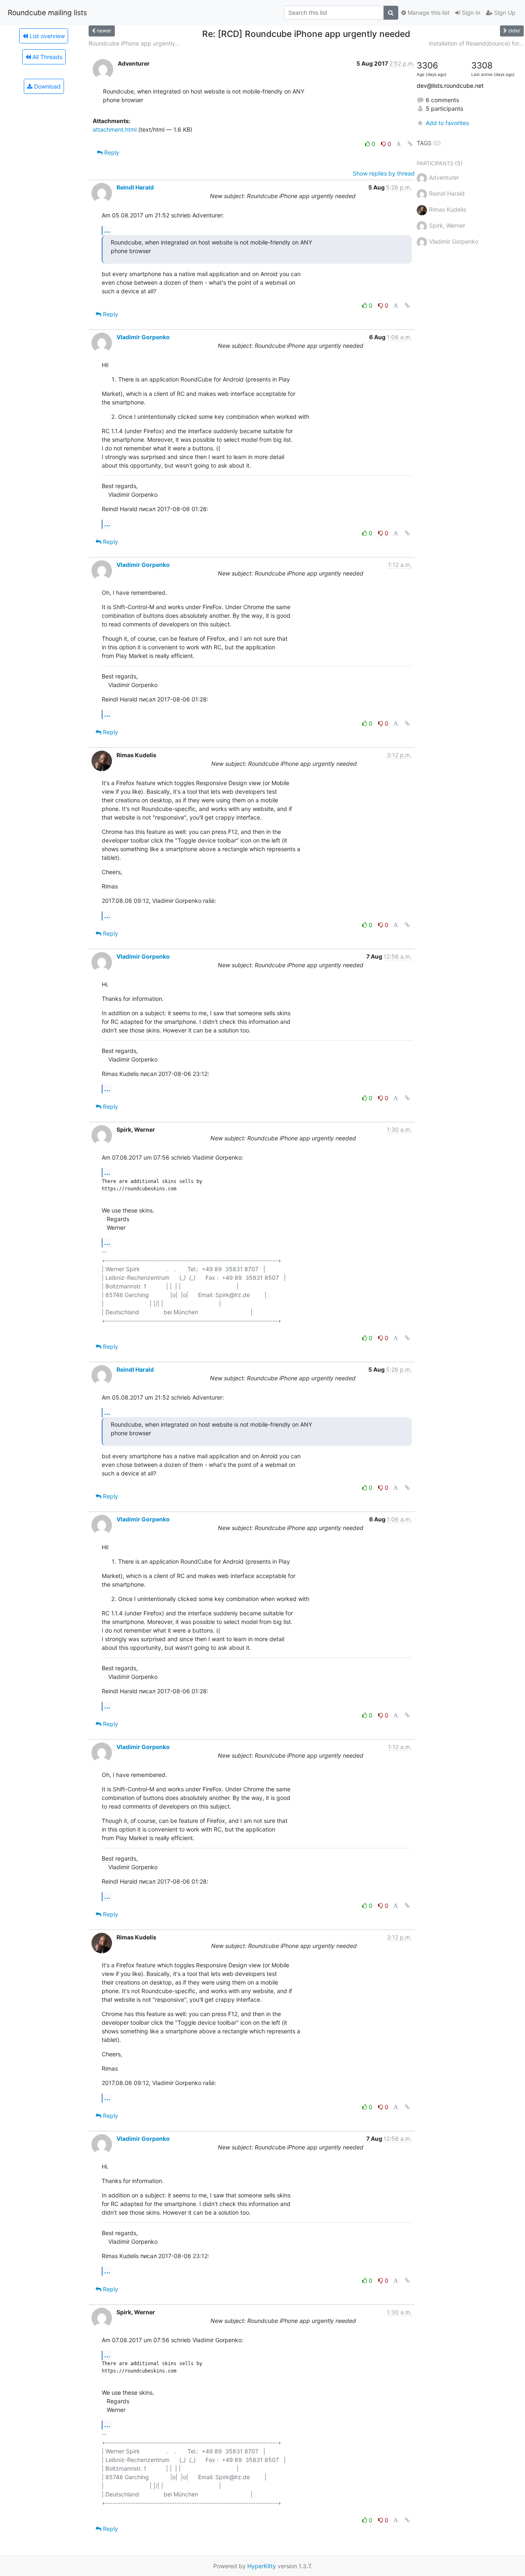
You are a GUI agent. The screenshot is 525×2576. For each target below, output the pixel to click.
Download (47, 86)
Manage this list (428, 13)
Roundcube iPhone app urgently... (134, 43)
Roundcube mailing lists (47, 13)
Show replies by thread (384, 173)
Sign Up (504, 13)
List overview (46, 36)
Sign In (470, 13)
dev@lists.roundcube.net (450, 86)
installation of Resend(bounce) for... (476, 43)
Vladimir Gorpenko (143, 337)
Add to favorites (447, 123)
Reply (111, 152)
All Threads (47, 57)
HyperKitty (262, 2566)
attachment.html (115, 129)
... (107, 230)
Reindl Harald (135, 187)
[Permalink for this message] (410, 144)
